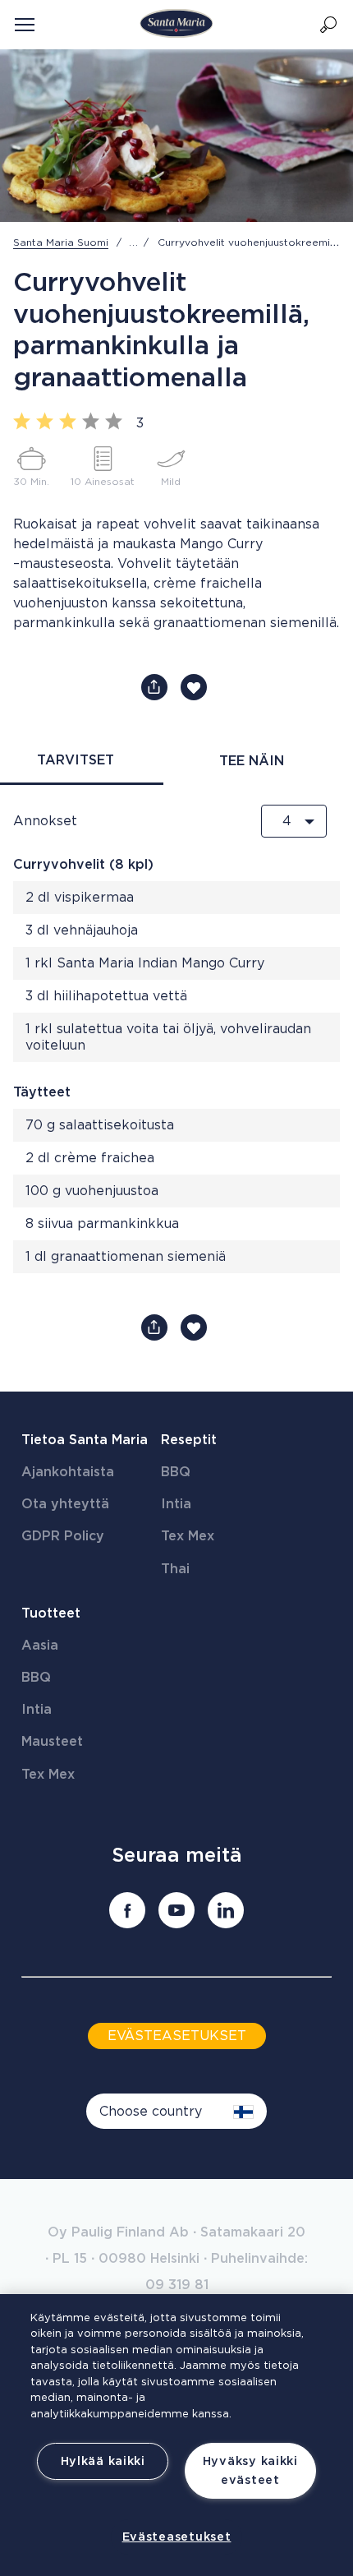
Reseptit (189, 1440)
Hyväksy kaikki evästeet (250, 2471)
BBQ (176, 1472)
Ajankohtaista (68, 1472)
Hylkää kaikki (103, 2461)
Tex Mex (188, 1536)
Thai (175, 1569)
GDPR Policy (63, 1536)
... (134, 242)
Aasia (40, 1646)
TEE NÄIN (252, 761)
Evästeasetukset (177, 2537)
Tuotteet (51, 1613)
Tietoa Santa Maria (85, 1440)
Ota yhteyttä (65, 1504)
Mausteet (52, 1742)
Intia (176, 1504)
